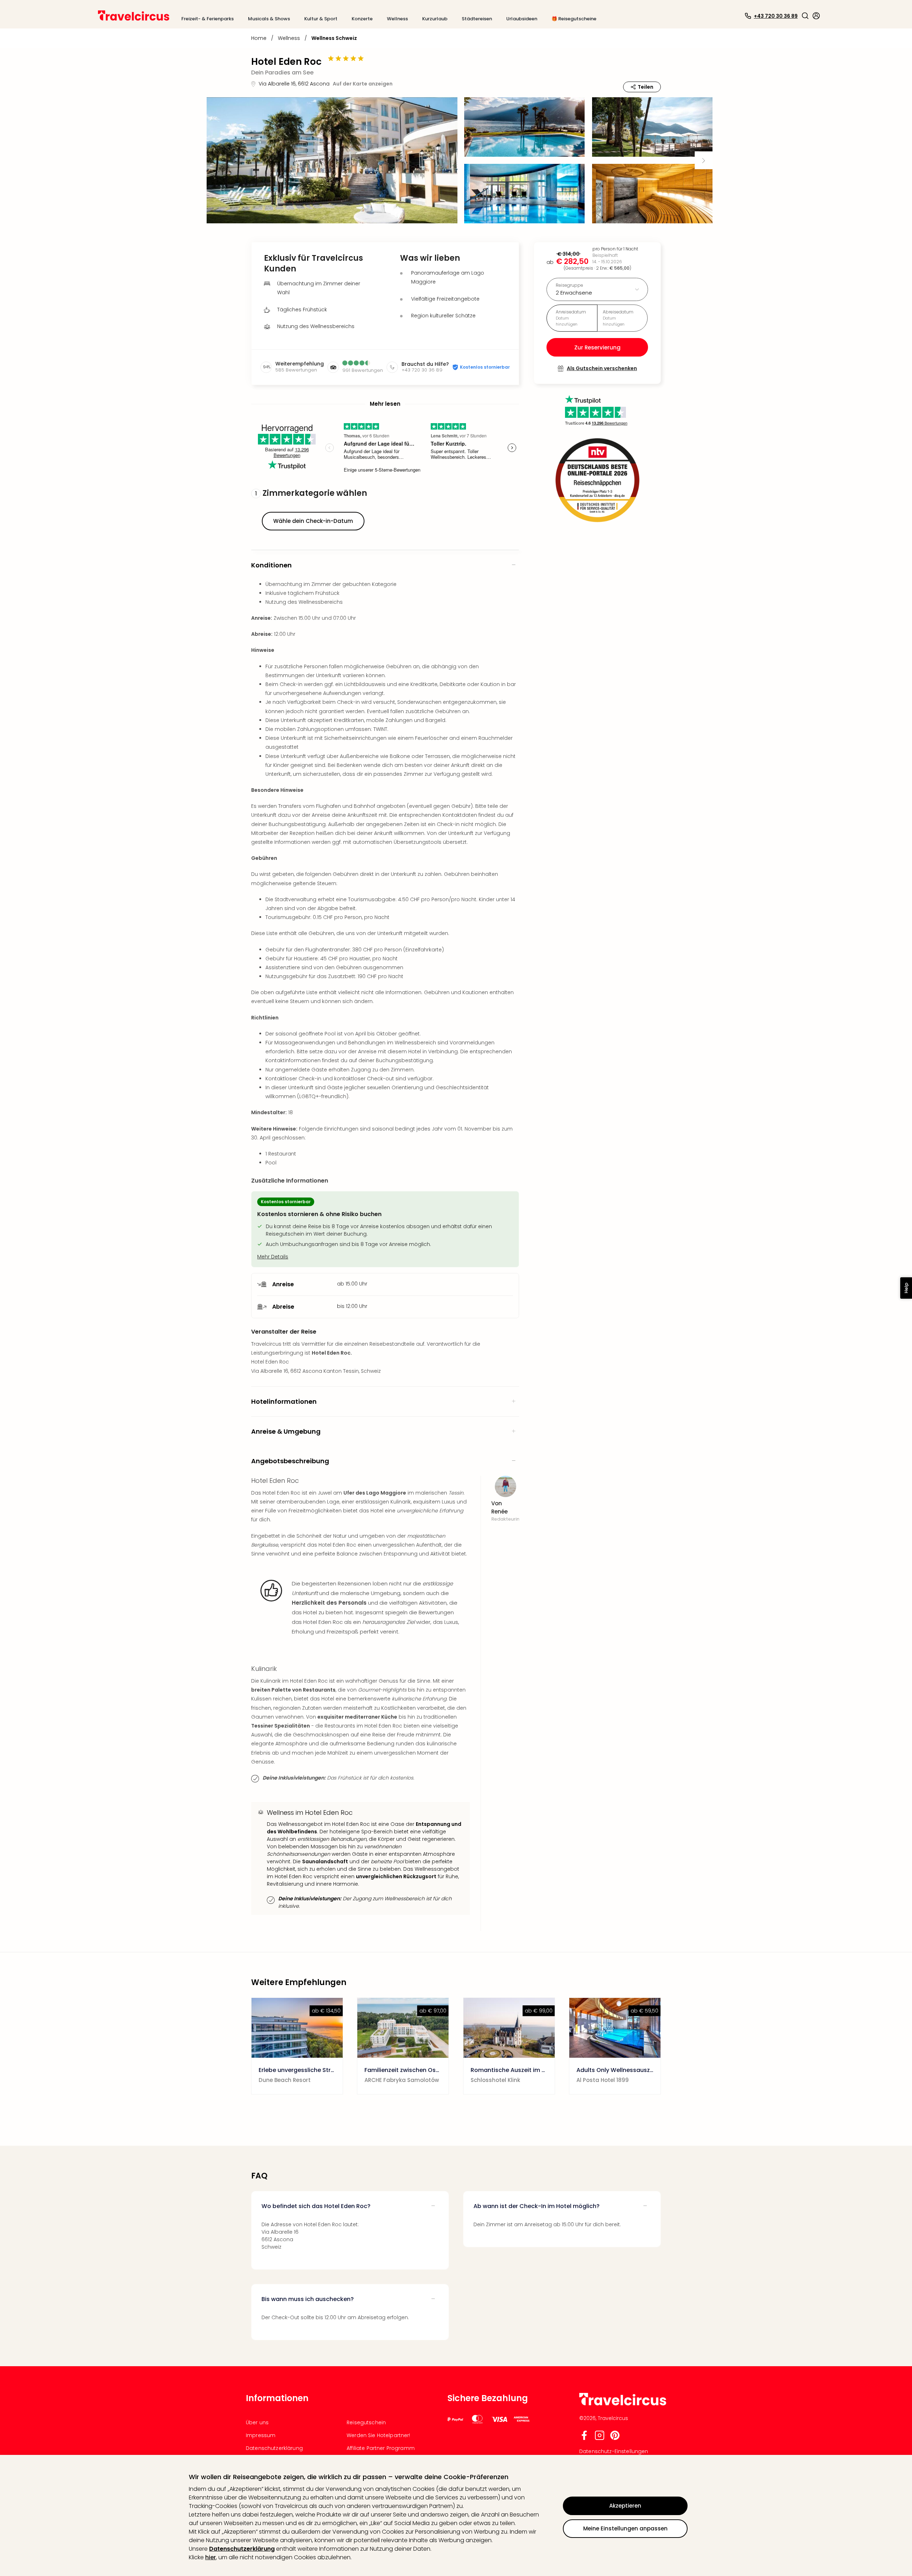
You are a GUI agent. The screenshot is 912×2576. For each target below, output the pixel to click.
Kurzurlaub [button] (435, 19)
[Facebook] (584, 2438)
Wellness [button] (397, 19)
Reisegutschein (366, 2422)
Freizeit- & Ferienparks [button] (208, 19)
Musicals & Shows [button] (269, 19)
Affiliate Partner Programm (381, 2448)
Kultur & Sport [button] (321, 19)
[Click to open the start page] (623, 2404)
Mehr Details (273, 1257)
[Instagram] (600, 2438)
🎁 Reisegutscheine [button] (574, 19)
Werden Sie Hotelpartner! (378, 2435)
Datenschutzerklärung (242, 2549)
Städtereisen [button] (477, 19)
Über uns (257, 2422)
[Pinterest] (615, 2438)
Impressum (261, 2435)
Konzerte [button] (362, 19)
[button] (805, 16)
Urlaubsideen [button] (522, 19)
